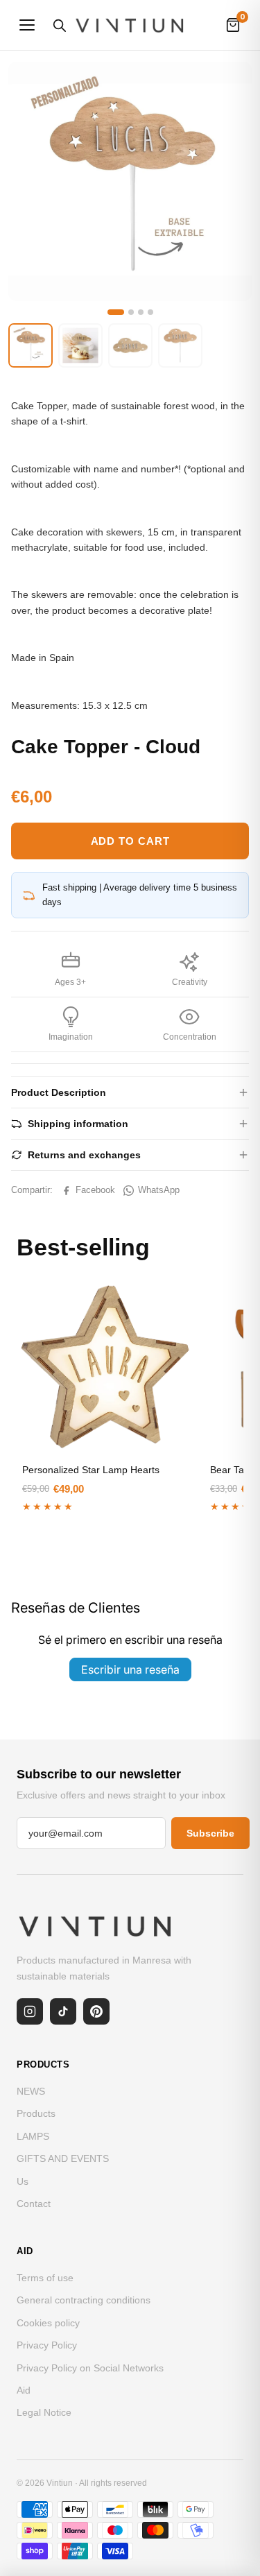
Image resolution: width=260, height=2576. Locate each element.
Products (36, 2113)
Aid (24, 2390)
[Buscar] (59, 25)
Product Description (59, 1092)
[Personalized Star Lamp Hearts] (105, 1367)
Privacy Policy (47, 2345)
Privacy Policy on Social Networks (90, 2368)
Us (23, 2181)
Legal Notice (44, 2412)
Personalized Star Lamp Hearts (91, 1470)
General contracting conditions (84, 2300)
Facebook (95, 1190)
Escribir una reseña (130, 1669)
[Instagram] (30, 2011)
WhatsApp (159, 1190)
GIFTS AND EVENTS (63, 2158)
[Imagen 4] (150, 312)
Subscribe (210, 1833)
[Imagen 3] (141, 312)
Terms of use (45, 2278)
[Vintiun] (130, 25)
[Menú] (27, 25)
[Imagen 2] (131, 312)
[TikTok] (63, 2011)
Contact (34, 2204)
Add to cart (130, 841)
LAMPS (33, 2136)
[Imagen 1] (116, 312)
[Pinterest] (96, 2011)
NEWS (31, 2091)
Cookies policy (48, 2323)
